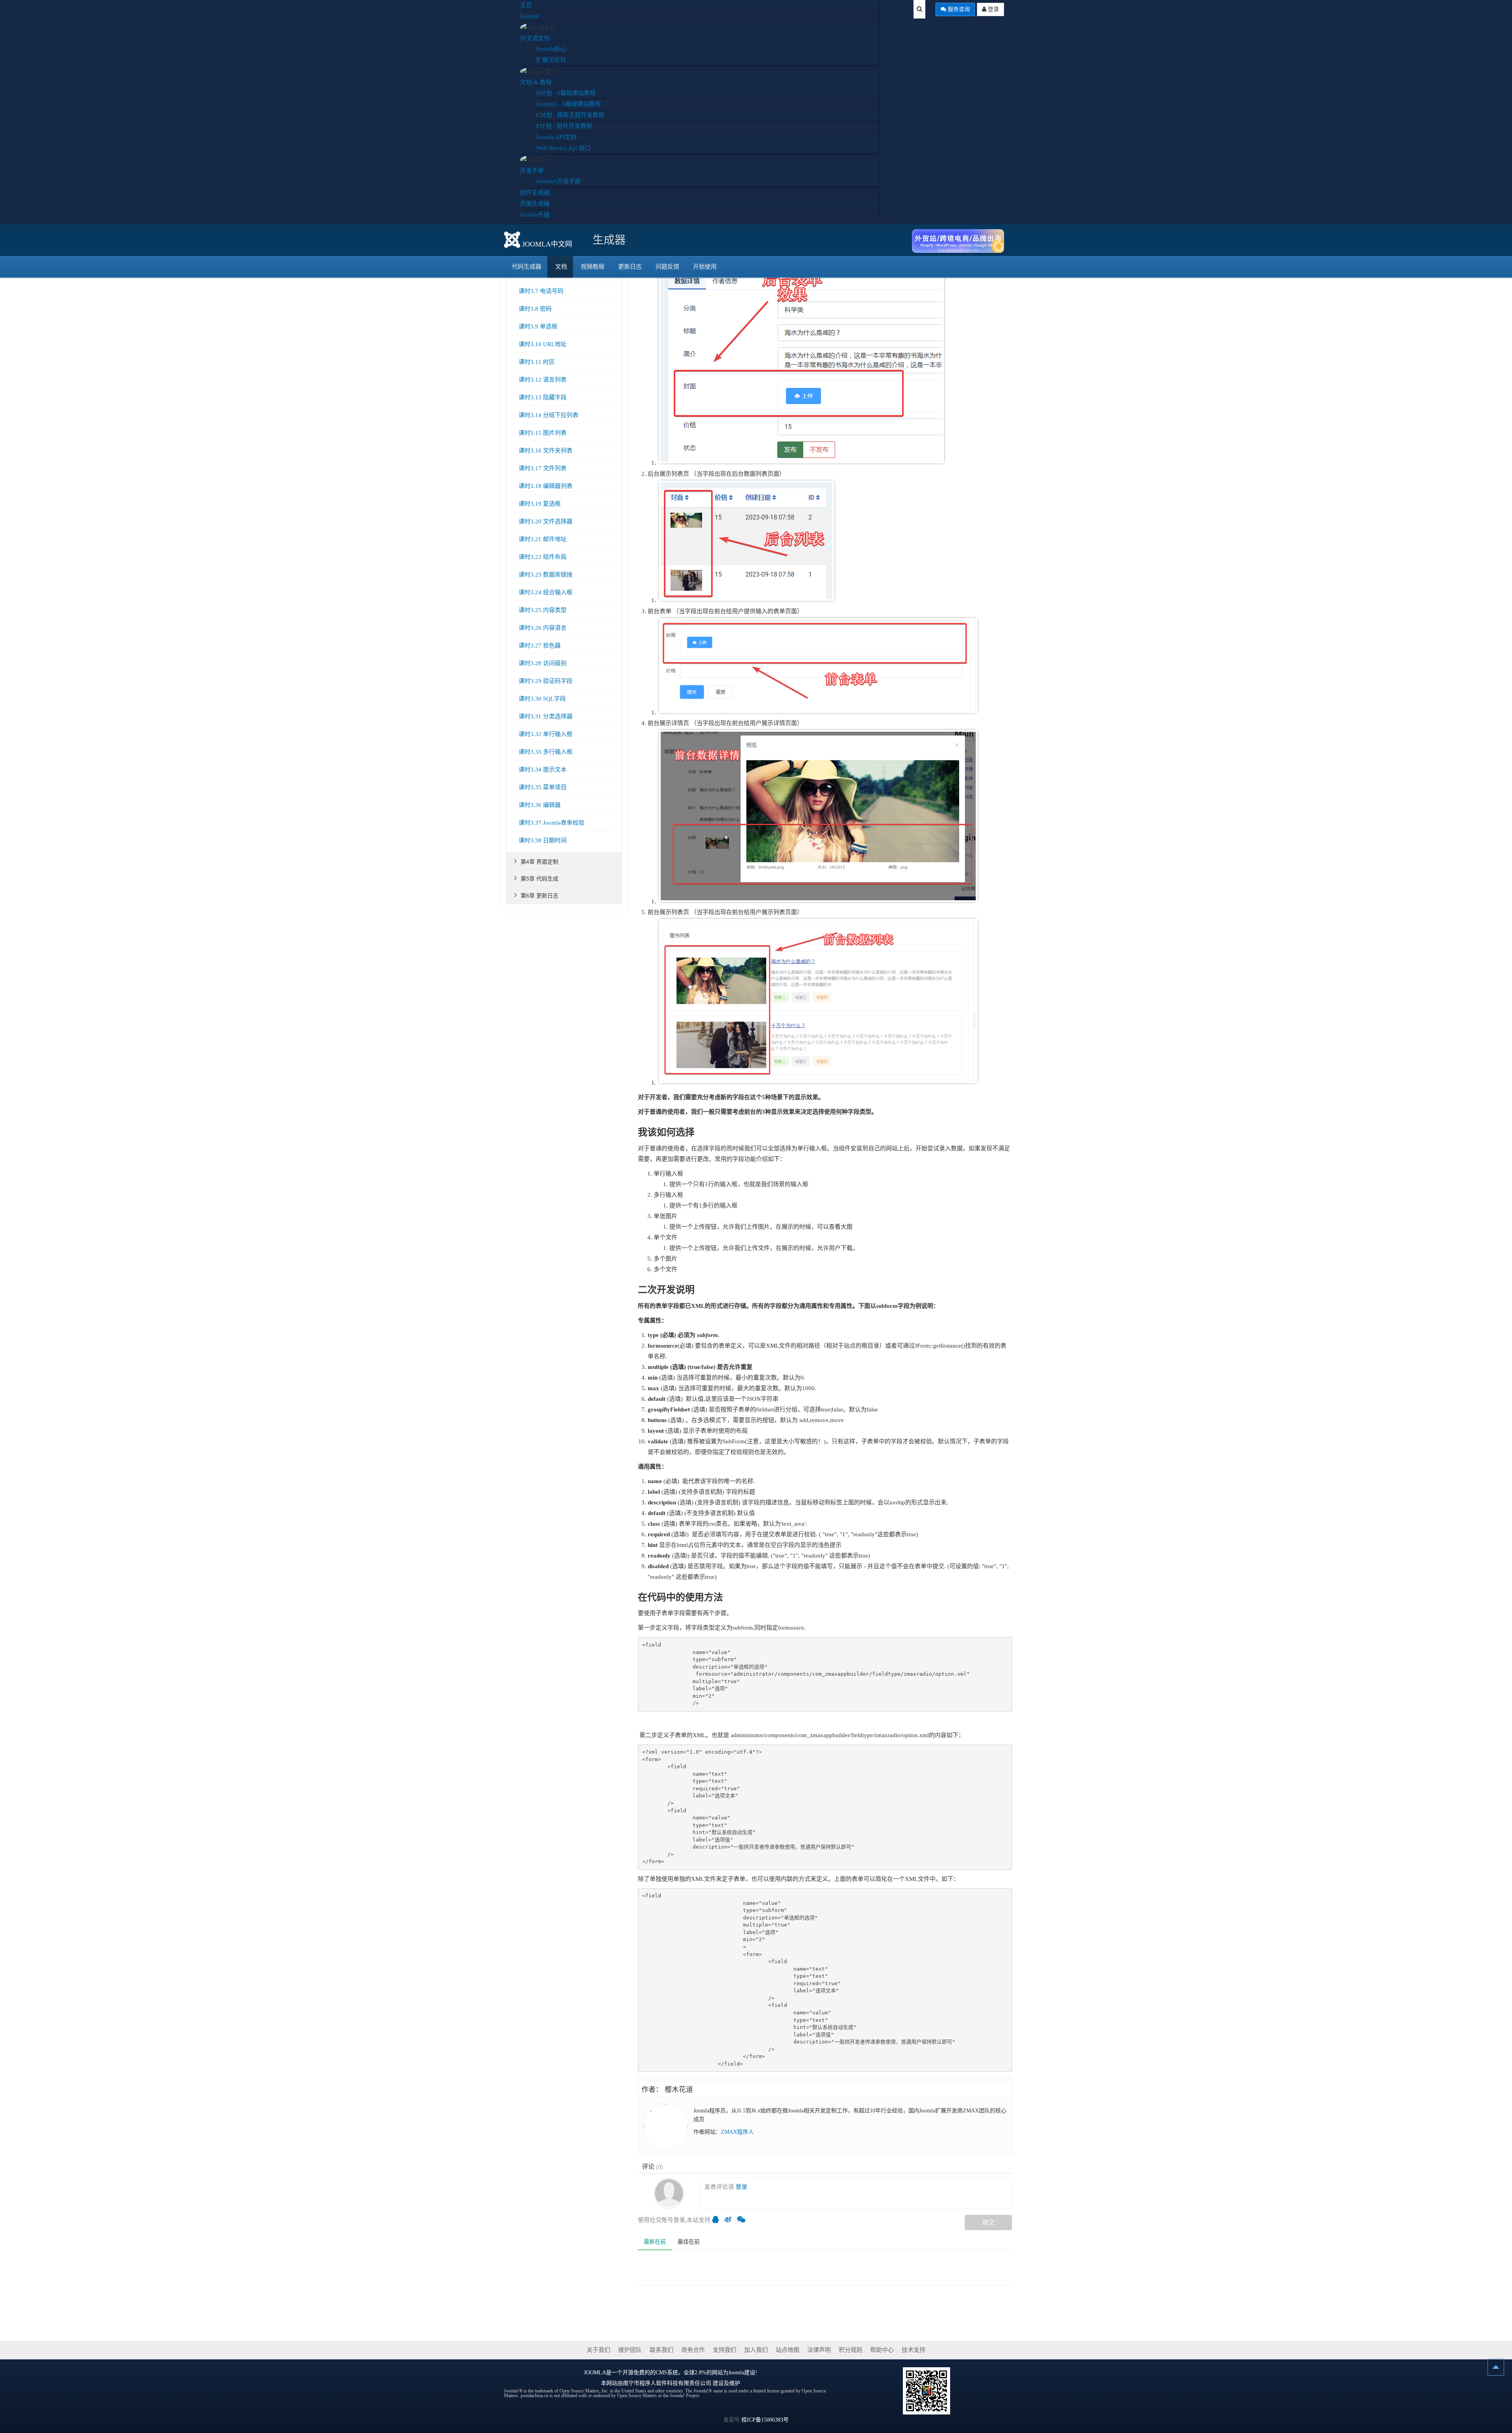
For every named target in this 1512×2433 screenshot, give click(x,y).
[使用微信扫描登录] (743, 2220)
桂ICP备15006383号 (765, 2420)
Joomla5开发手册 (559, 181)
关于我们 (598, 2350)
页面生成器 (535, 204)
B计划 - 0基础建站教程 (566, 93)
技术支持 (913, 2350)
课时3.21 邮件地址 (543, 539)
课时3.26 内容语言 (543, 628)
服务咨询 (958, 9)
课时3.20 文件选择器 (546, 521)
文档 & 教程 (536, 82)
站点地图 (787, 2350)
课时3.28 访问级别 (543, 663)
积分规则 (850, 2350)
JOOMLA (595, 2373)
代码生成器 (527, 267)
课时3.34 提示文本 (543, 770)
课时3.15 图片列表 (543, 433)
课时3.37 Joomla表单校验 (551, 823)
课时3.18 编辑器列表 (546, 486)
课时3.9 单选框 (538, 326)
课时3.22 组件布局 (543, 557)
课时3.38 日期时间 (543, 840)
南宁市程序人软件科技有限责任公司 (667, 2383)
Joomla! (530, 16)
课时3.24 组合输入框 (546, 592)
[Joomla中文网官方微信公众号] (926, 2390)
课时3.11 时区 (537, 362)
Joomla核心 (551, 49)
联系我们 (661, 2350)
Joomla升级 (535, 215)
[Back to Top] (1496, 2367)
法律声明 (819, 2350)
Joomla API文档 (556, 137)
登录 (993, 9)
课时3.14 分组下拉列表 (548, 415)
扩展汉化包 (551, 60)
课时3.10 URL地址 (543, 344)
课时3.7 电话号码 (541, 291)
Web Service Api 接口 (563, 148)
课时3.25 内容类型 (543, 610)
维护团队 (630, 2350)
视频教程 (593, 267)
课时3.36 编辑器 (540, 805)
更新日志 (630, 267)
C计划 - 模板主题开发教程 (570, 115)
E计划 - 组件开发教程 (564, 126)
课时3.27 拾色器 (540, 645)
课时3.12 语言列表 (543, 380)
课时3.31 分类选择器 (546, 716)
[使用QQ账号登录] (717, 2220)
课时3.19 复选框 (540, 504)
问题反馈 (667, 267)
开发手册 (532, 171)
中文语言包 (535, 38)
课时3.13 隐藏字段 (543, 397)
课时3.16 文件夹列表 (546, 451)
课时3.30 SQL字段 (542, 699)
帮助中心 (882, 2350)
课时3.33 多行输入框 (546, 752)
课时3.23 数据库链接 (546, 575)
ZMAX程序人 (737, 2132)
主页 (526, 5)
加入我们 (756, 2350)
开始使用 (705, 267)
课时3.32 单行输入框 (546, 734)
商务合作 (693, 2350)
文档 (561, 267)
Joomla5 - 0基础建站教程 (569, 104)
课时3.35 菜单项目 (543, 787)
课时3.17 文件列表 (543, 468)
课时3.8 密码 (535, 309)
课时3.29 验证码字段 (546, 681)
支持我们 (724, 2350)
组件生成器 (535, 193)
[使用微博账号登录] (730, 2220)
